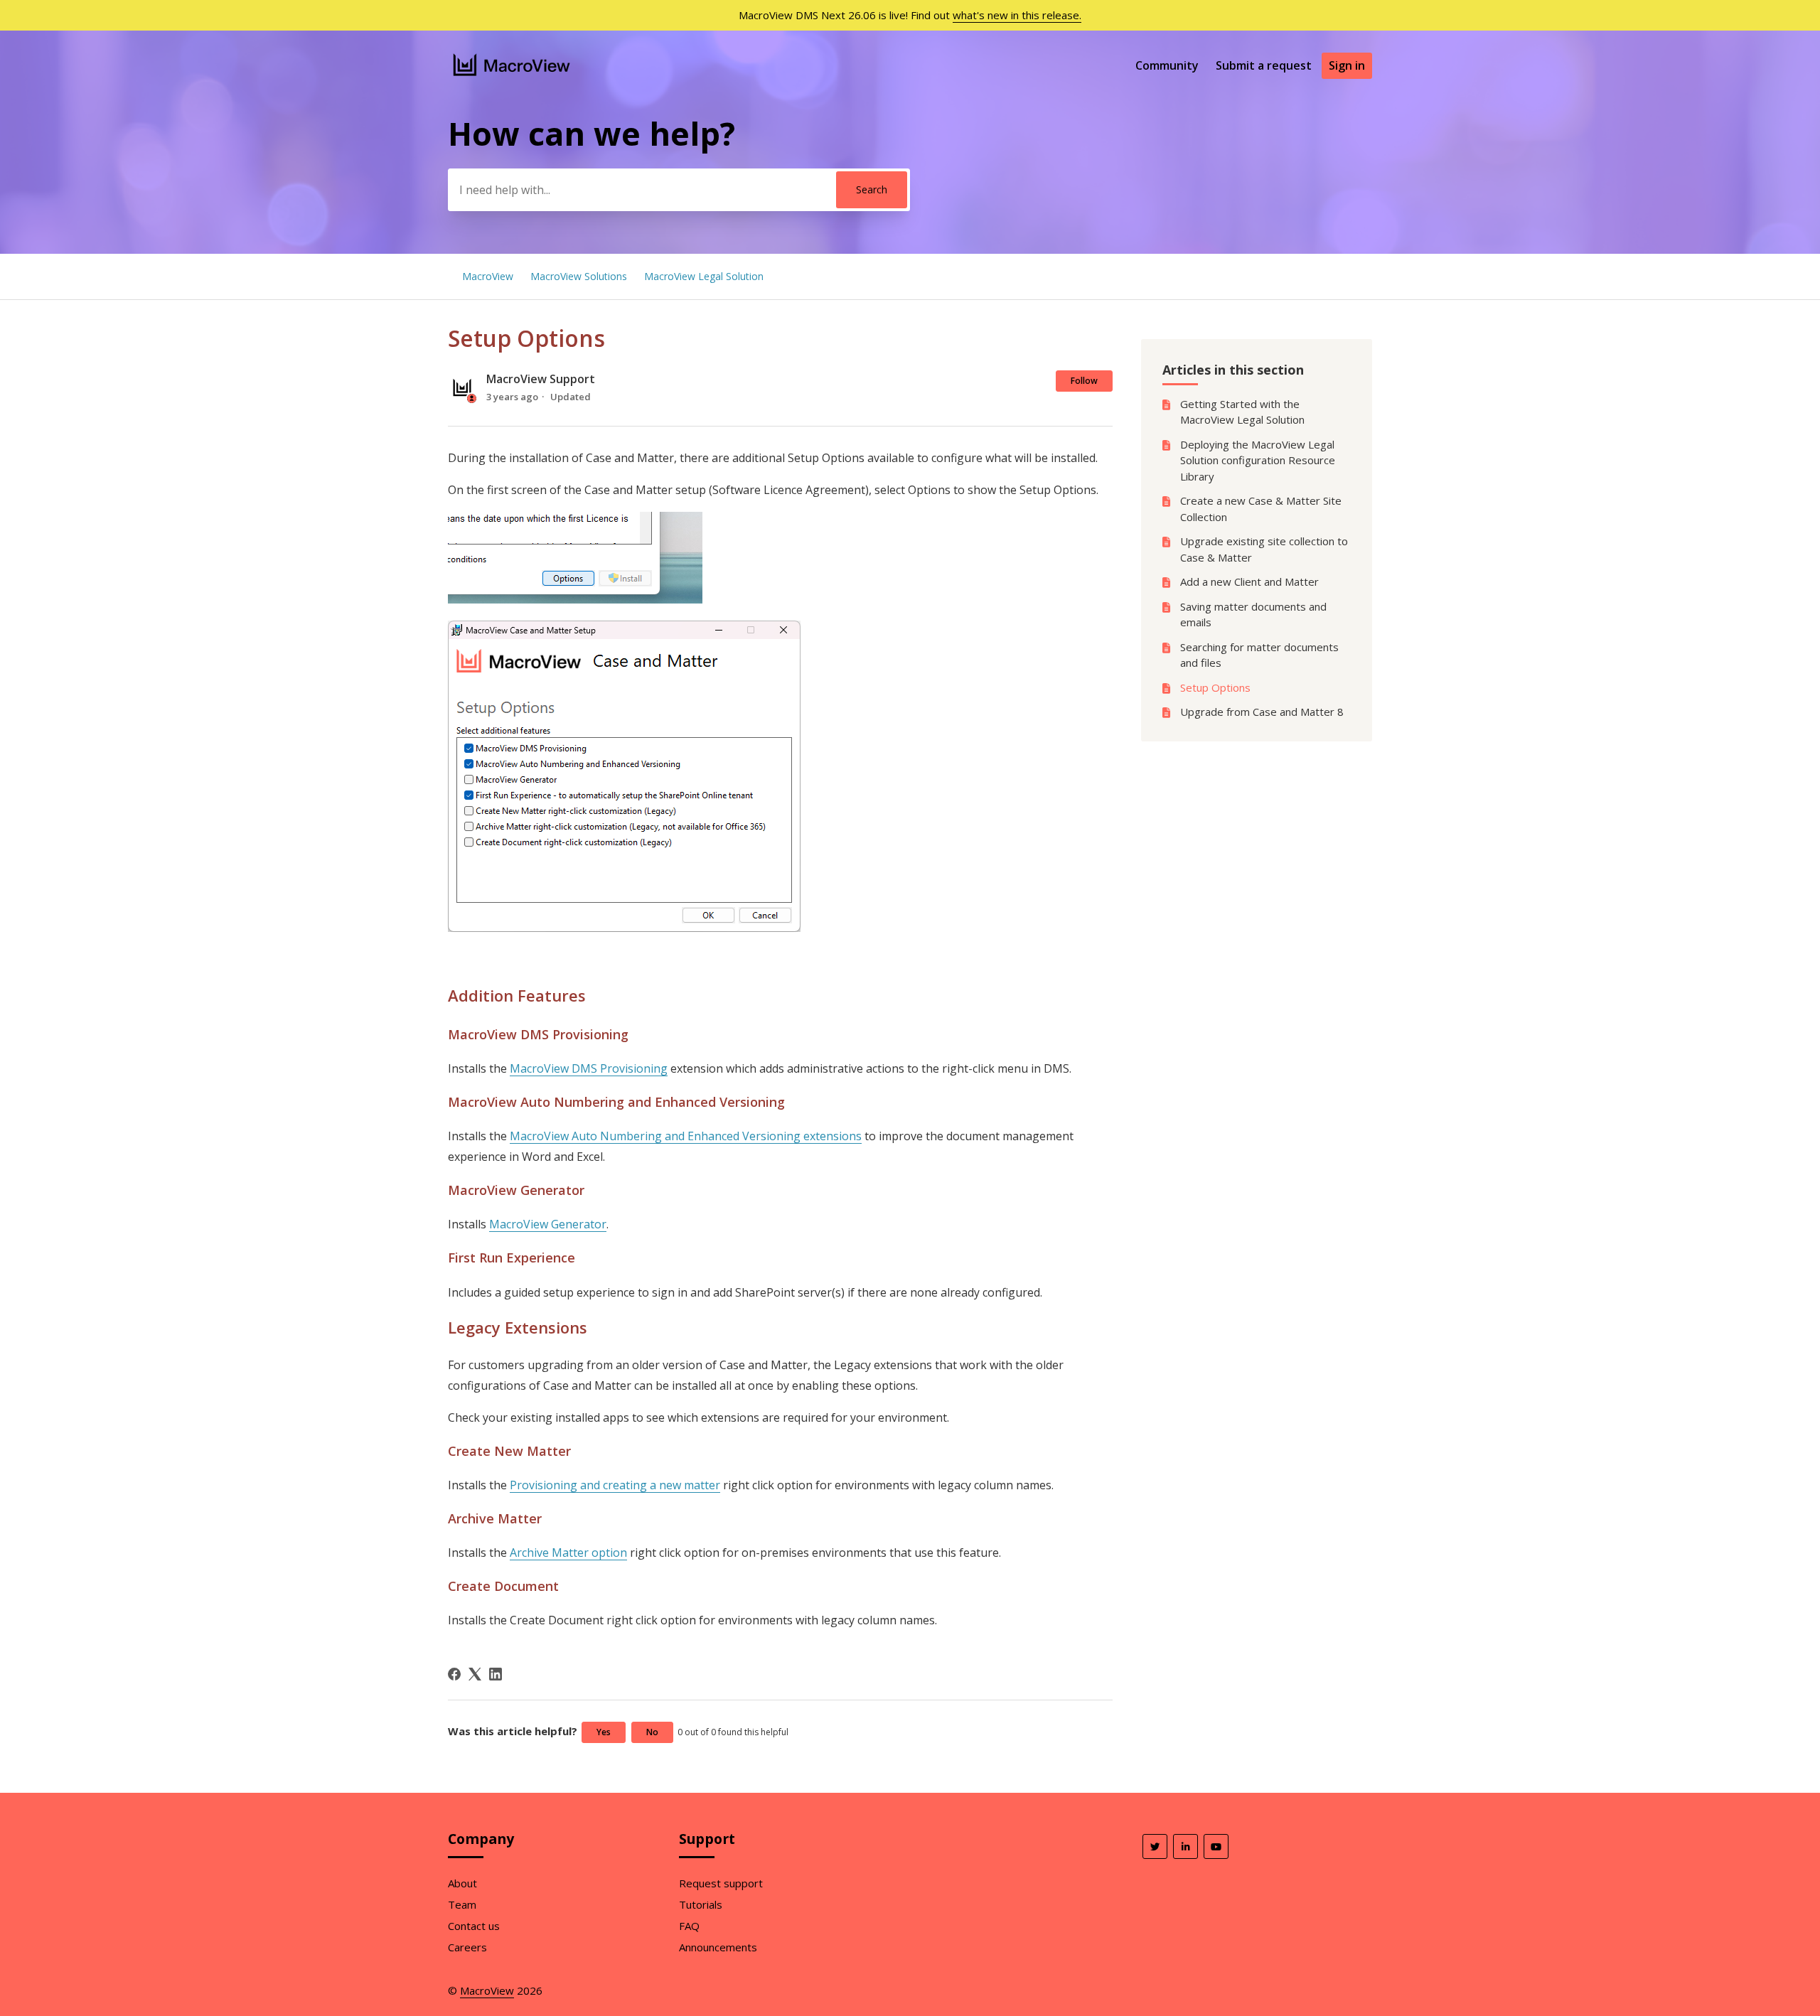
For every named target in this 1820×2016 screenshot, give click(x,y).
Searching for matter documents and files (1259, 655)
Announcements (718, 1947)
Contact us (474, 1926)
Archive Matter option (568, 1553)
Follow (1084, 381)
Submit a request (1264, 65)
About (462, 1883)
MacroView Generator (548, 1224)
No (652, 1732)
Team (462, 1904)
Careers (467, 1947)
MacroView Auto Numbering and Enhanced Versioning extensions (686, 1136)
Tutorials (701, 1904)
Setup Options (1215, 687)
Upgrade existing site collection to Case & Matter (1264, 549)
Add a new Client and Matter (1249, 581)
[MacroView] (512, 77)
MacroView (488, 276)
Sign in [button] (1347, 65)
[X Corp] (475, 1674)
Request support (721, 1883)
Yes (604, 1732)
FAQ (689, 1926)
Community (1167, 65)
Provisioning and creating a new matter (615, 1485)
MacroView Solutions (579, 276)
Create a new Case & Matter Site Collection (1261, 509)
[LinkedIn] (496, 1674)
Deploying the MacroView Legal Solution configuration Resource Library (1258, 460)
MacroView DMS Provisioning (589, 1068)
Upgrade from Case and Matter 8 (1262, 712)
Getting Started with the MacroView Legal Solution (1242, 412)
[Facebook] (454, 1674)
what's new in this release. (1017, 15)
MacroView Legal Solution (704, 276)
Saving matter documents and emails (1253, 615)
